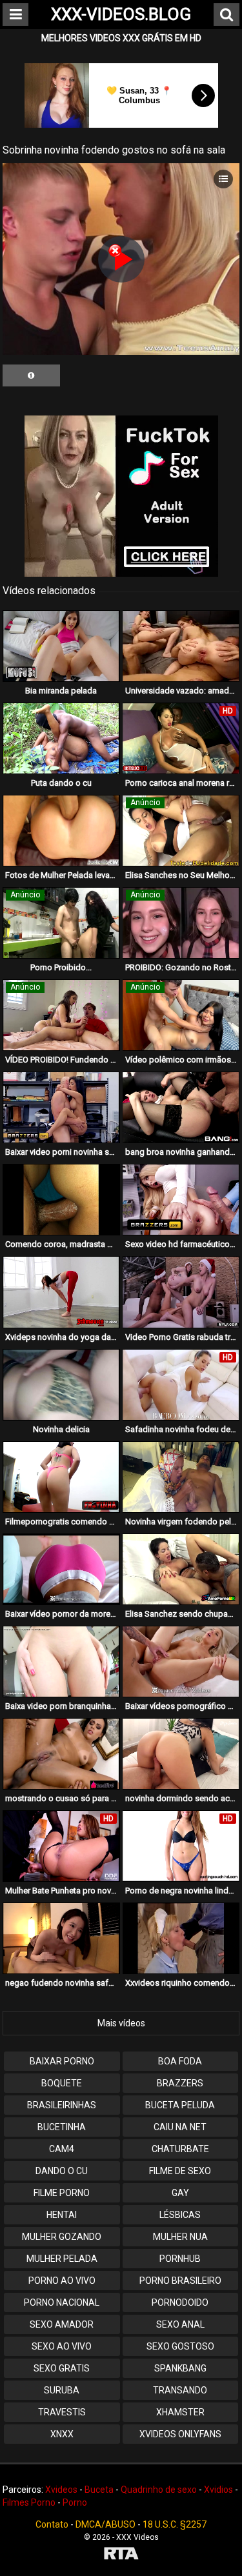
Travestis (62, 2412)
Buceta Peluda (180, 2105)
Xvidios (218, 2490)
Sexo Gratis (62, 2368)
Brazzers (180, 2083)
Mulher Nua (180, 2237)
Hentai (62, 2215)
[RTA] (121, 2555)
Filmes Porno (29, 2502)
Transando (180, 2390)
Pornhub (180, 2259)
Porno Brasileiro (180, 2281)
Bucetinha (62, 2127)
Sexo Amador (62, 2324)
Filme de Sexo (180, 2171)
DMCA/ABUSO (106, 2524)
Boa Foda (180, 2061)
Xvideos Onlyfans (180, 2434)
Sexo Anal (180, 2324)
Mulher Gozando (62, 2237)
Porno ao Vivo (62, 2281)
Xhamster (180, 2412)
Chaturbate (180, 2149)
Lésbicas (180, 2215)
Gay (180, 2193)
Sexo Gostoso (180, 2346)
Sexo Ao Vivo (62, 2346)
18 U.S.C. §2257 (175, 2524)
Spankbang (180, 2368)
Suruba (62, 2390)
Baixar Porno (62, 2061)
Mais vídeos (121, 2023)
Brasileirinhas (62, 2105)
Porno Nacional (62, 2302)
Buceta (99, 2490)
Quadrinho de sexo (159, 2490)
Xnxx (62, 2434)
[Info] (31, 375)
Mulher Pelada (62, 2259)
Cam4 (62, 2149)
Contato (52, 2524)
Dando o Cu (62, 2171)
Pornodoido (180, 2302)
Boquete (62, 2083)
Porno (75, 2502)
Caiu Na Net (180, 2127)
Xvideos (61, 2490)
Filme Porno (62, 2193)
